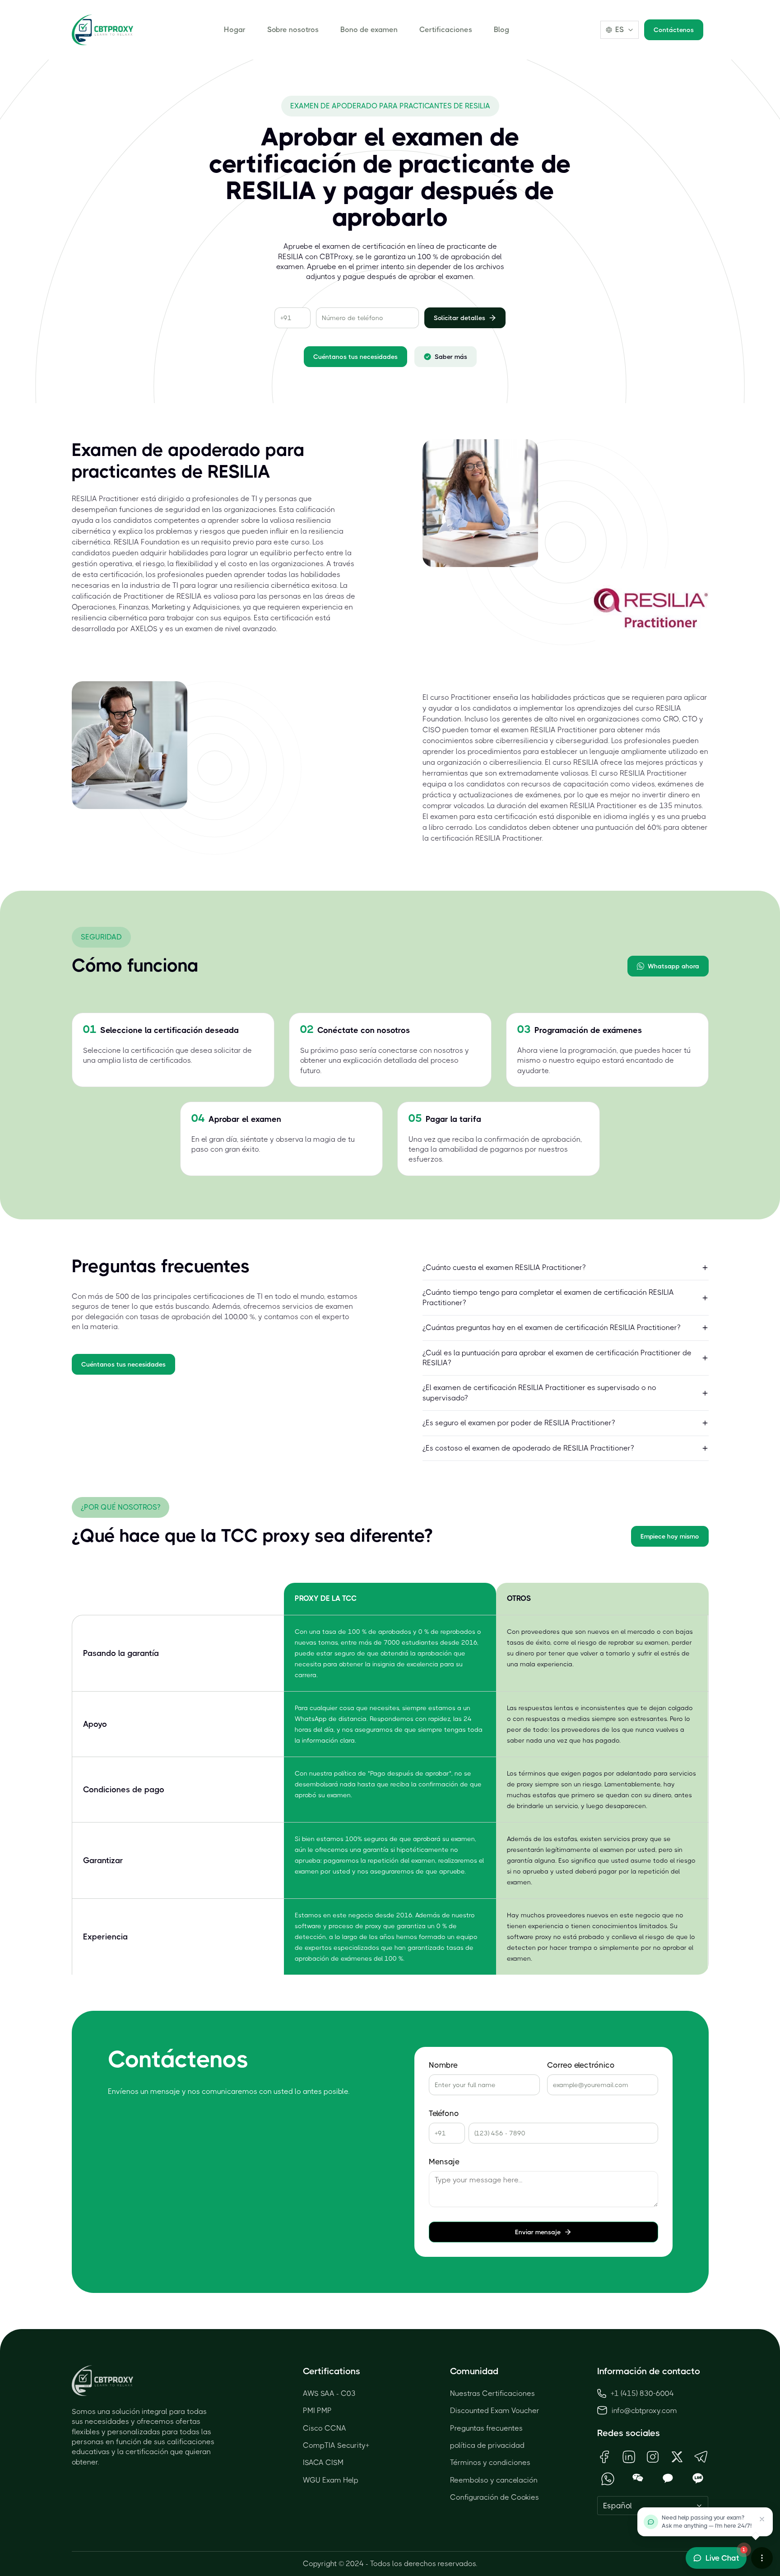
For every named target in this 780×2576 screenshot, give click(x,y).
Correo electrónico (581, 2065)
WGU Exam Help (331, 2480)
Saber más (451, 357)
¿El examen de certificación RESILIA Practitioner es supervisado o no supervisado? (539, 1393)
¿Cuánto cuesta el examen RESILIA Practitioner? (504, 1267)
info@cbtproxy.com (644, 2411)
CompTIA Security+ (336, 2445)
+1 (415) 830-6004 (642, 2393)
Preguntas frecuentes (486, 2428)
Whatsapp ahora (673, 966)
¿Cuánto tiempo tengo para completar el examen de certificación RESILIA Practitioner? (548, 1297)
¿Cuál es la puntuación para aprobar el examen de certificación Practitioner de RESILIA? (557, 1358)
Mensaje (444, 2162)
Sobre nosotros (293, 30)
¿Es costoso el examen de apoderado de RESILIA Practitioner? (528, 1448)
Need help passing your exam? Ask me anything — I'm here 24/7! (707, 2522)
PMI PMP (317, 2411)
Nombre (443, 2065)
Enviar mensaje (538, 2232)
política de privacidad (487, 2445)
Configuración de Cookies (494, 2497)
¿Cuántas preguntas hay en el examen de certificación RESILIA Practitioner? (551, 1328)
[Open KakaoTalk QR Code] (668, 2479)
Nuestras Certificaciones (492, 2393)
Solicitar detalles (460, 318)
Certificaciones (446, 30)
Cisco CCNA (325, 2428)
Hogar (235, 30)
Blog (501, 30)
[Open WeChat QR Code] (638, 2479)
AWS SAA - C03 (329, 2393)
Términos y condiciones (490, 2462)
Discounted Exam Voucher (495, 2411)
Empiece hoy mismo (670, 1536)
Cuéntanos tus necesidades (355, 357)
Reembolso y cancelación (494, 2480)
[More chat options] (762, 2558)
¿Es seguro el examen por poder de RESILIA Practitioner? (519, 1423)
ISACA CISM (323, 2462)
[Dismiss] (762, 2519)
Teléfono (444, 2113)
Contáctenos (674, 30)
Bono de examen (369, 30)
